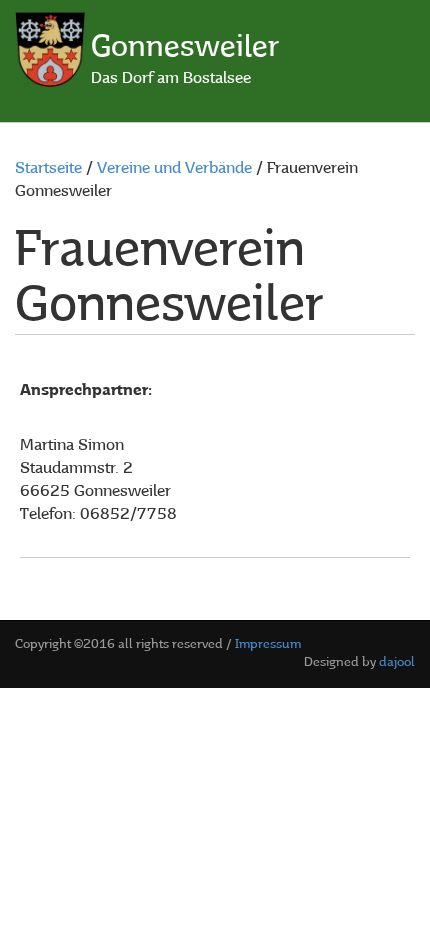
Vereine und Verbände (174, 169)
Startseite (48, 169)
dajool (397, 662)
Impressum (268, 644)
